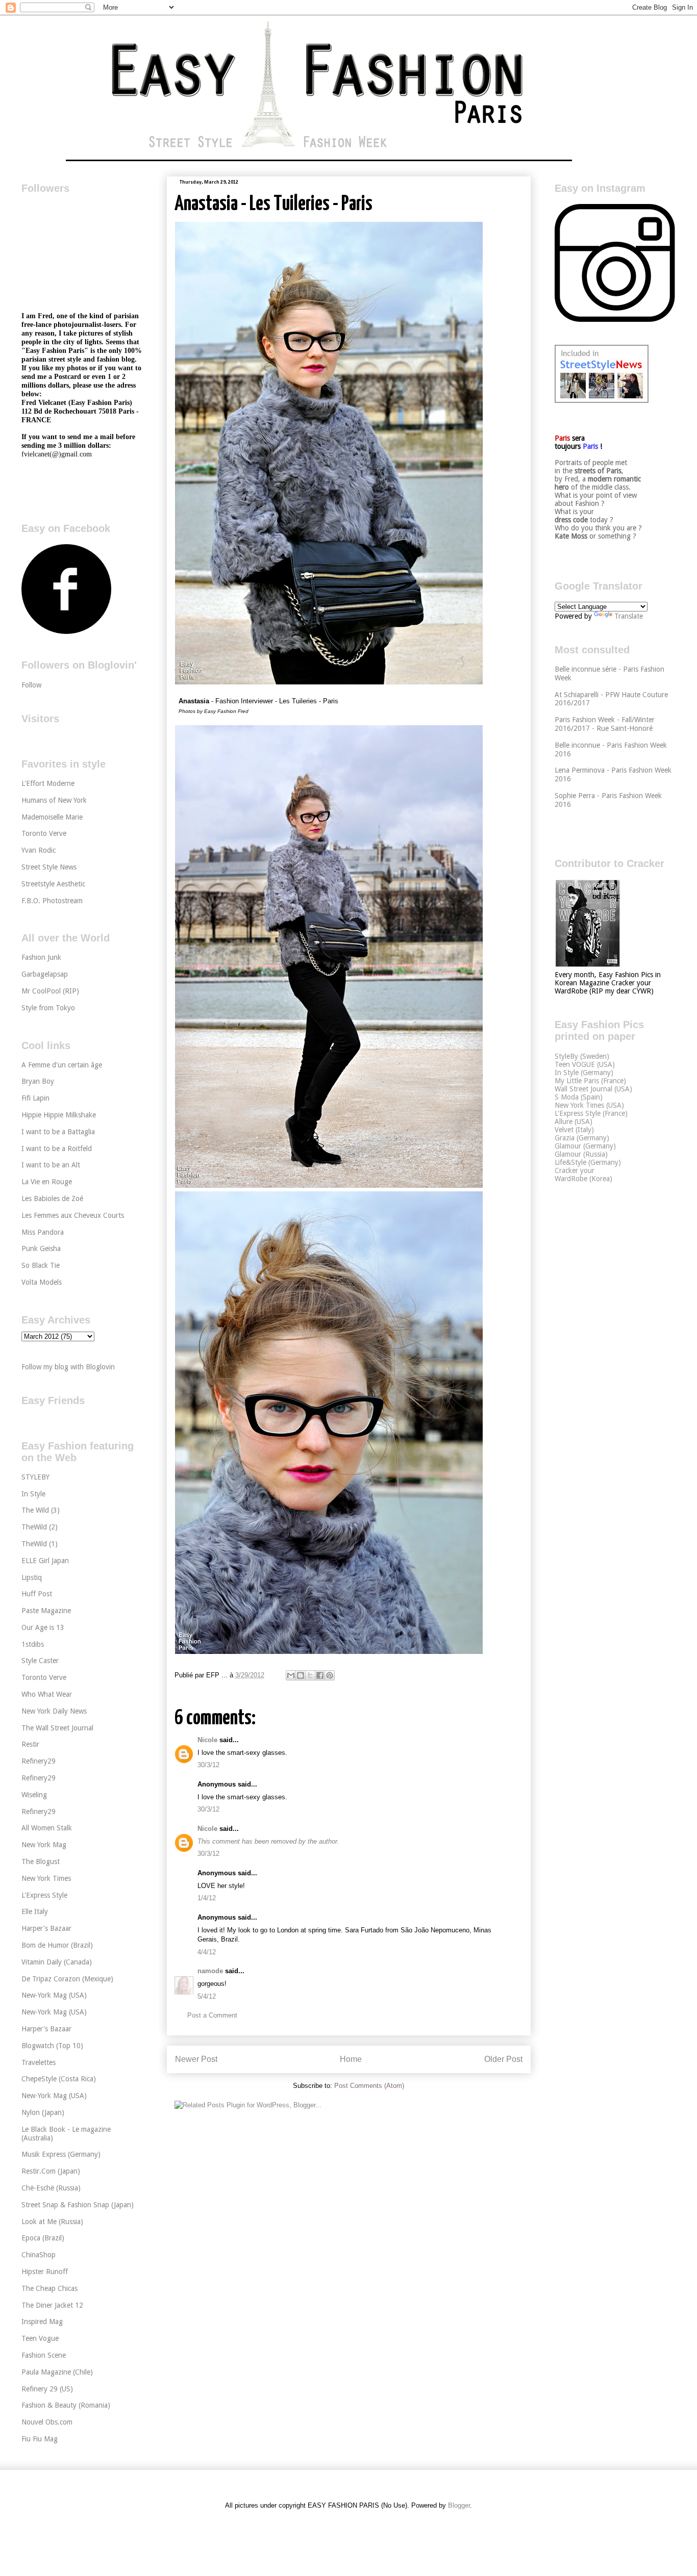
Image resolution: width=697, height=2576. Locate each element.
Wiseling (34, 1795)
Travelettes (39, 2062)
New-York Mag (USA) (54, 1995)
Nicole (207, 1740)
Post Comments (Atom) (369, 2086)
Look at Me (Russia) (52, 2222)
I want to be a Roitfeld (57, 1149)
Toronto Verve (44, 833)
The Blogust (41, 1861)
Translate (629, 616)
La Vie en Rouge (47, 1182)
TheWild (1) (40, 1544)
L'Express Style (44, 1895)
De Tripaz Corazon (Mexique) (67, 1979)
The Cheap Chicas (49, 2288)
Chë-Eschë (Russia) (51, 2188)
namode (210, 1971)
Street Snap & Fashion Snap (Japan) (78, 2205)
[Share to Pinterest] (330, 1675)
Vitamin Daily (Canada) (57, 1962)
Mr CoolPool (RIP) (50, 991)
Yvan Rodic (39, 850)
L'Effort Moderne (48, 783)
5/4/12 (207, 1996)
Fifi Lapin (35, 1098)
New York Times (46, 1878)
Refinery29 (39, 1761)
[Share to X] (310, 1675)
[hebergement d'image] (329, 683)
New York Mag (44, 1845)
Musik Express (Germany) (61, 2154)
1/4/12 (207, 1898)
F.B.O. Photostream (52, 901)
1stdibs (33, 1644)
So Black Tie (41, 1265)
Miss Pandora (43, 1232)
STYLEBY (35, 1477)
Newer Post (196, 2059)
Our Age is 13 (43, 1627)
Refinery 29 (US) (47, 2389)
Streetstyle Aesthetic (53, 884)
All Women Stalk (47, 1828)
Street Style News (49, 867)
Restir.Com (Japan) (51, 2171)
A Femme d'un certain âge (62, 1065)
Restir (30, 1744)
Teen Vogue (40, 2338)
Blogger (459, 2505)
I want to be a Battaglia (58, 1132)
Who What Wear (47, 1694)
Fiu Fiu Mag (40, 2439)
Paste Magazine (46, 1611)
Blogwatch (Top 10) (52, 2046)
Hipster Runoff (45, 2272)
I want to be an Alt (51, 1165)
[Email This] (291, 1675)
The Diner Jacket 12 (52, 2305)
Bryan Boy (38, 1081)
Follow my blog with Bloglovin (68, 1367)
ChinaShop (39, 2255)
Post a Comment (212, 2015)
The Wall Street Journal (57, 1728)
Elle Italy (35, 1911)
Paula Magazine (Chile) (57, 2372)
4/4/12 (207, 1952)
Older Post (503, 2059)
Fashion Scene (44, 2355)
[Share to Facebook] (320, 1675)
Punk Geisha (41, 1248)
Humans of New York (54, 800)
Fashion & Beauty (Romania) (66, 2405)
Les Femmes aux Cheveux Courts (73, 1215)
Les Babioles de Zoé (52, 1198)
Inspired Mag (42, 2322)
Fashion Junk (41, 957)
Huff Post (37, 1594)
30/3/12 (208, 1765)
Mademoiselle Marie (52, 817)
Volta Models (42, 1282)
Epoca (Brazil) (43, 2238)
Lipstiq (32, 1577)
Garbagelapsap (45, 974)
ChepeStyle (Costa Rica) (59, 2079)
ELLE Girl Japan (45, 1561)
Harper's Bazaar (46, 1928)
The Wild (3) (41, 1510)
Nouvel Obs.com (47, 2422)
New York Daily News (54, 1711)
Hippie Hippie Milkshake (59, 1115)
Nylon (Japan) (43, 2112)
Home (351, 2059)
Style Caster (40, 1661)
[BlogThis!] (301, 1675)
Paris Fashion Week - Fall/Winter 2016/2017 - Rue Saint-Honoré (605, 724)
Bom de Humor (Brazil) (57, 1945)
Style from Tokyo (48, 1008)
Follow (31, 685)
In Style (33, 1494)
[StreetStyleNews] (602, 400)
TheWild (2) (40, 1527)
